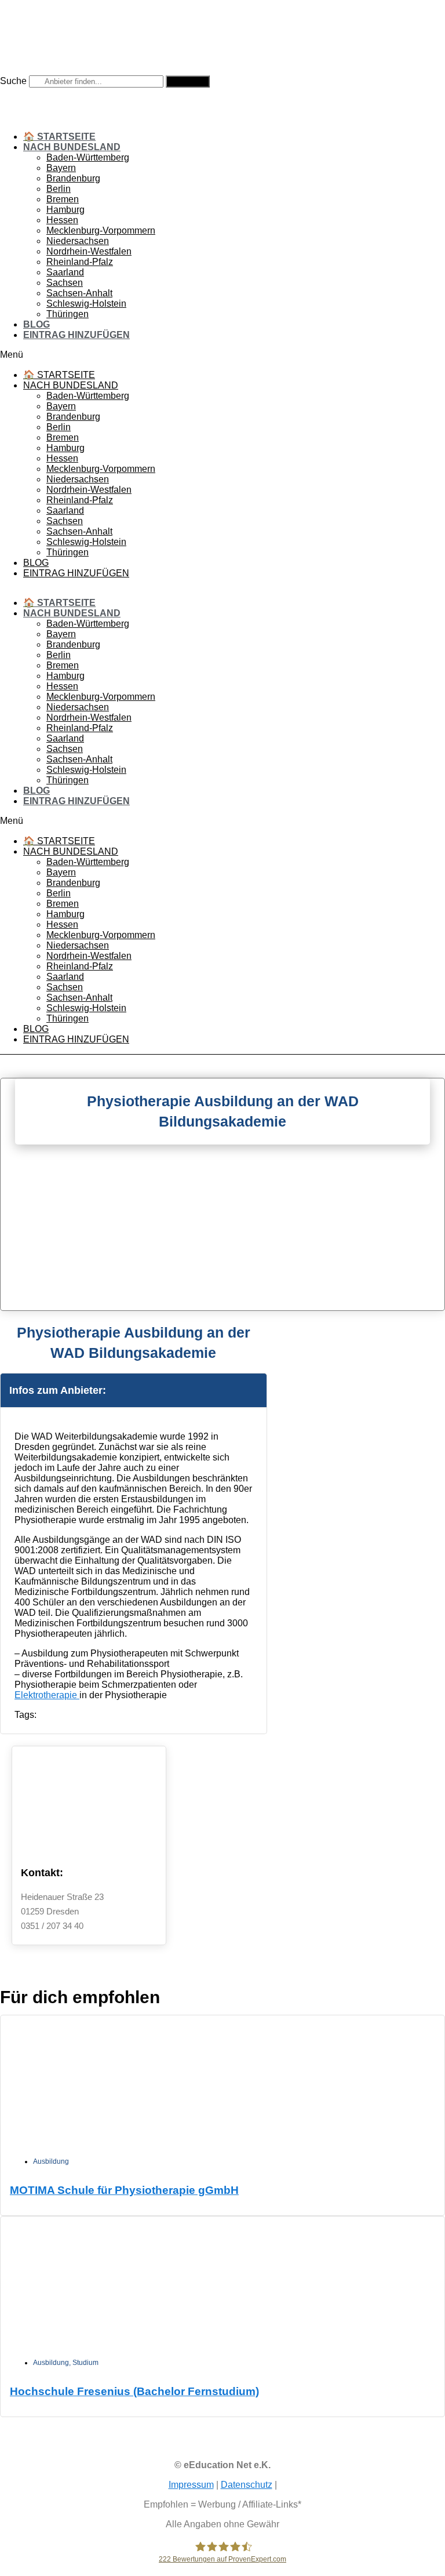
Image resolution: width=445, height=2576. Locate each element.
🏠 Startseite (59, 137)
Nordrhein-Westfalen (89, 251)
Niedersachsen (78, 241)
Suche (13, 81)
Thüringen (68, 314)
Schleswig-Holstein (86, 304)
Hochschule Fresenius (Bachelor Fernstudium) (134, 2391)
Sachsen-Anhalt (79, 293)
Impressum (191, 2485)
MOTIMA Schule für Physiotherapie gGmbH (124, 2190)
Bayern (61, 168)
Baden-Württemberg (88, 157)
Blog (37, 324)
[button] (222, 355)
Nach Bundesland (72, 147)
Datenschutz (247, 2485)
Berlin (59, 189)
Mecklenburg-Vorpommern (101, 230)
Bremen (63, 199)
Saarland (65, 272)
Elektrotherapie (47, 1695)
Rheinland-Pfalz (80, 262)
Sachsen (65, 283)
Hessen (62, 220)
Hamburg (65, 210)
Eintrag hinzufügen (76, 335)
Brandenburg (73, 178)
